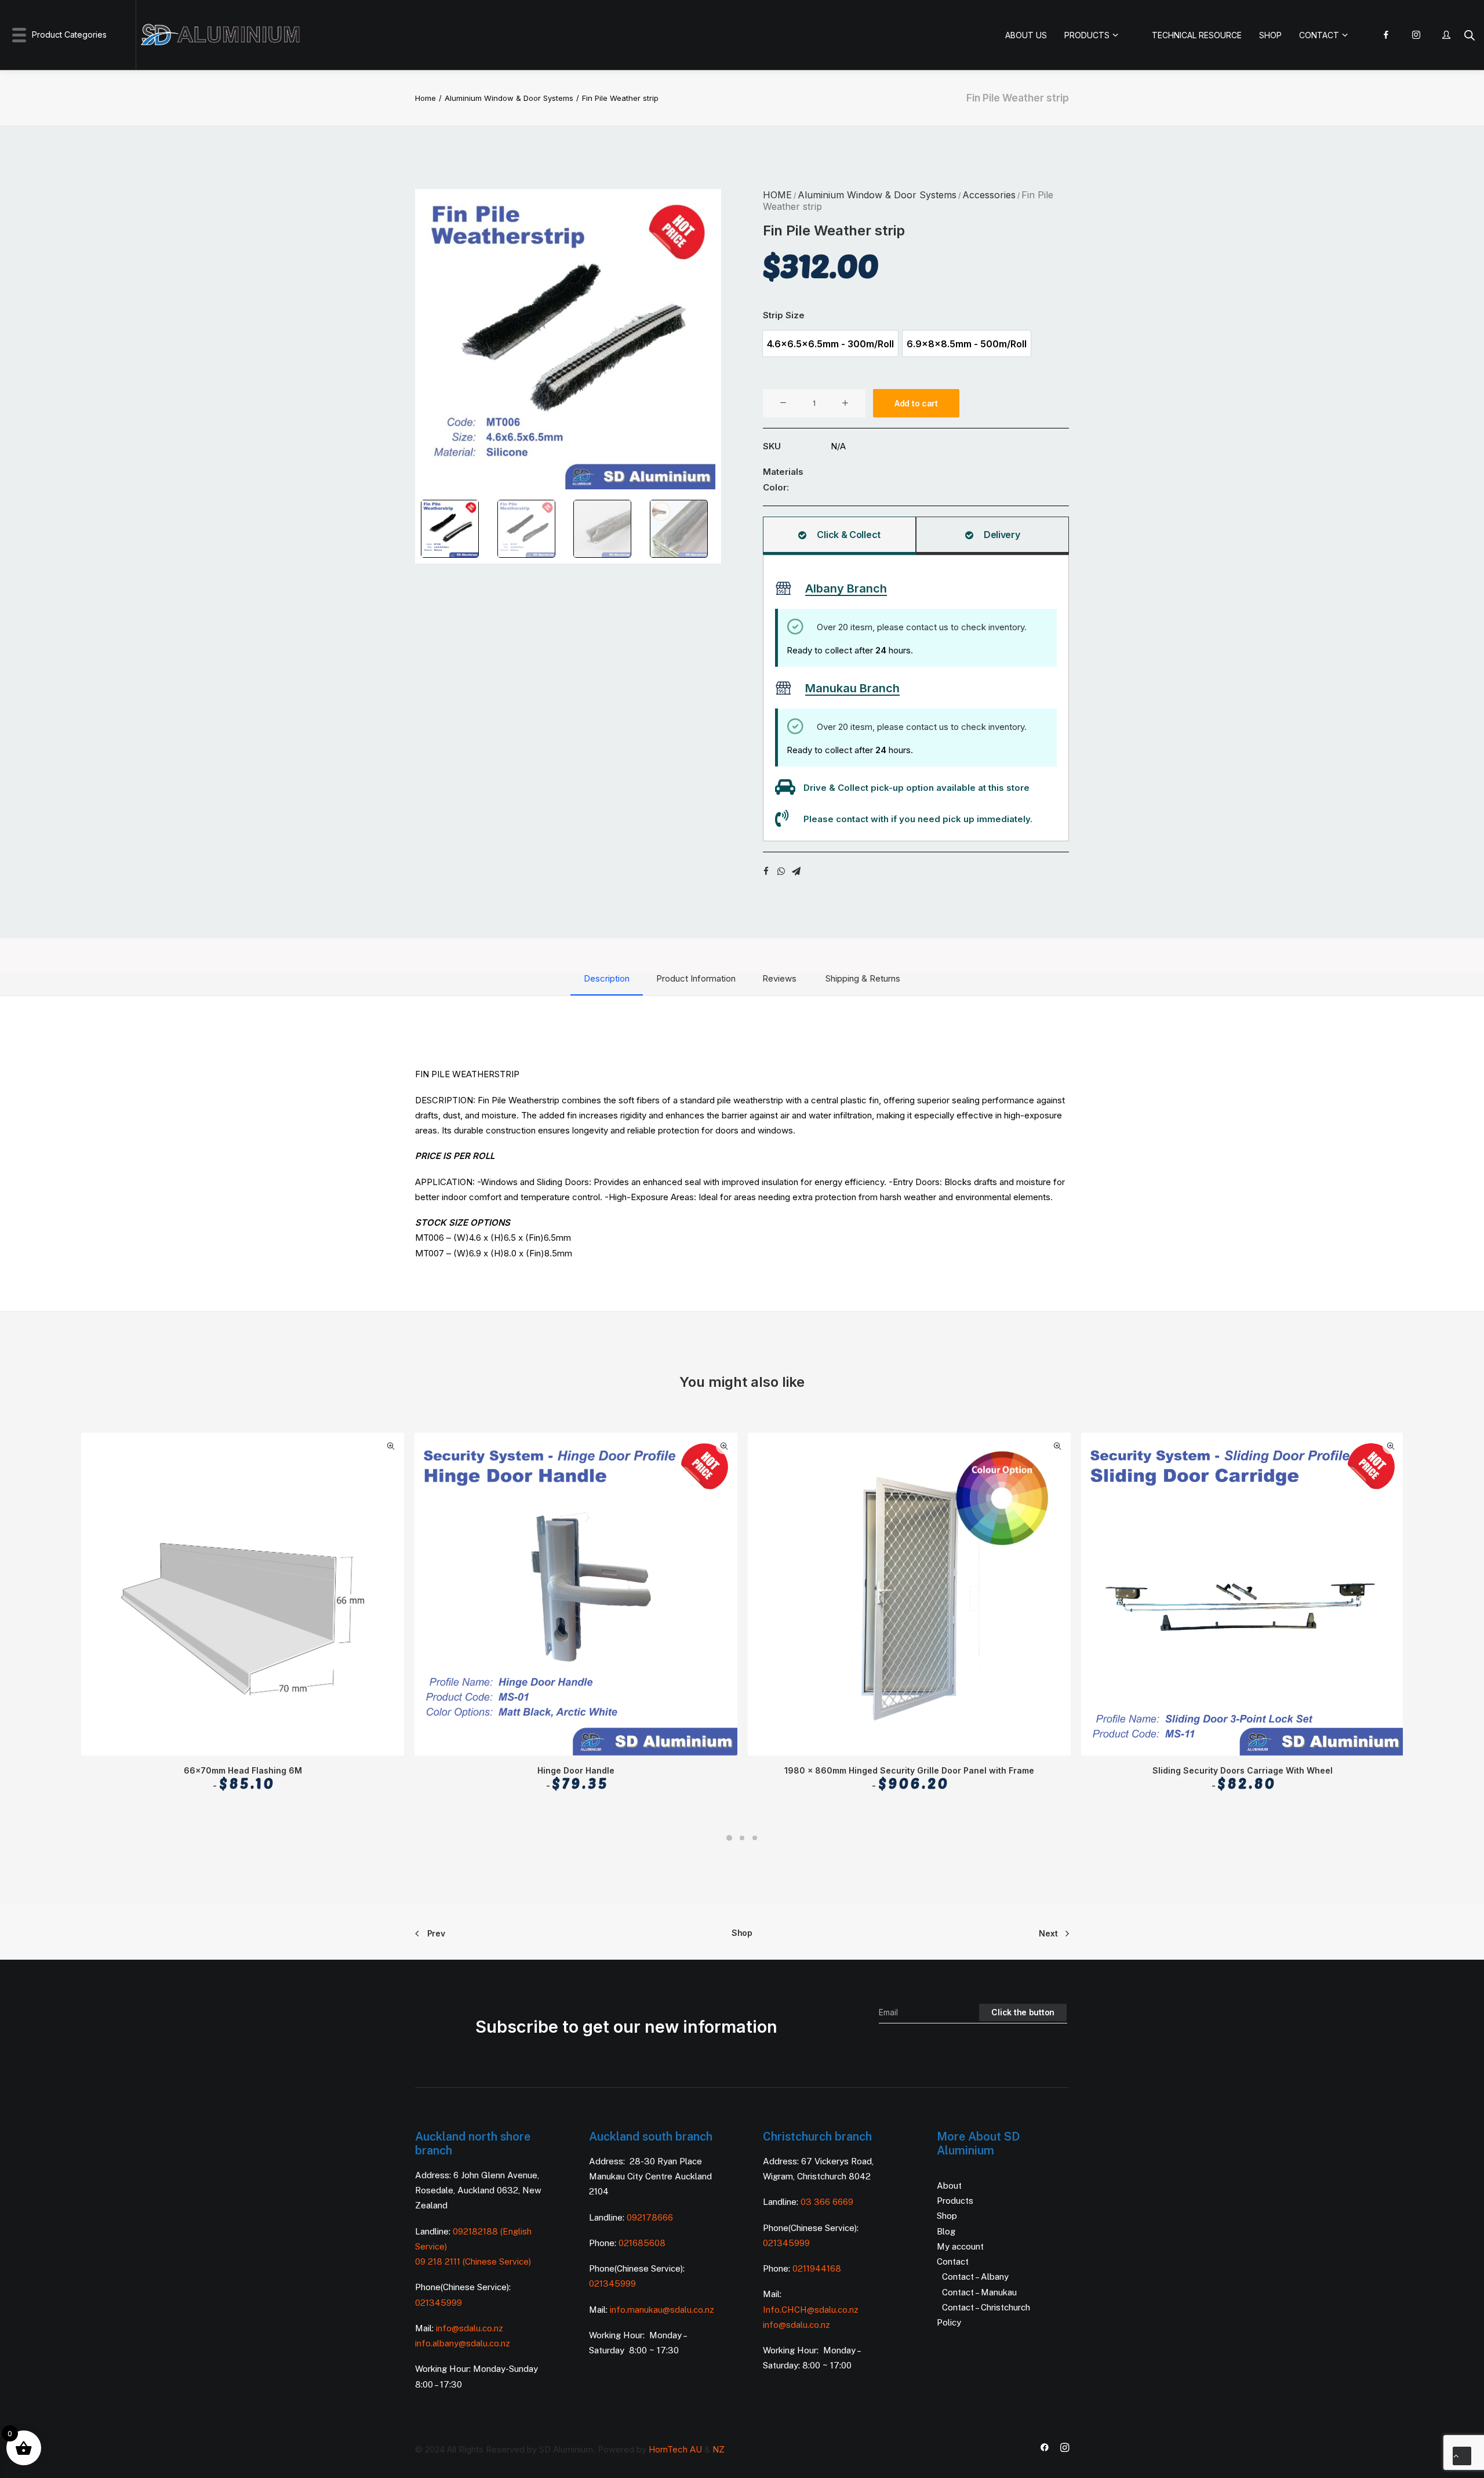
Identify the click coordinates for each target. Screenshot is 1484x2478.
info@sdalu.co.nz (471, 2328)
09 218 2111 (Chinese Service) (473, 2261)
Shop (742, 1933)
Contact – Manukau (979, 2292)
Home (425, 98)
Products (955, 2201)
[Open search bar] (1470, 35)
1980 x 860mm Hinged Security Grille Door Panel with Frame (909, 1779)
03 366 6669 (827, 2202)
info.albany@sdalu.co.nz (464, 2343)
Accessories (989, 195)
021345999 (439, 2303)
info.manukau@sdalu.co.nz (662, 2310)
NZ (719, 2449)
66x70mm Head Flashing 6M (243, 1779)
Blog (946, 2231)
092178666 (650, 2217)
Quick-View (390, 1446)
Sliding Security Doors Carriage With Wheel (1243, 1779)
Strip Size (784, 315)
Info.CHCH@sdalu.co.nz (811, 2310)
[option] (830, 344)
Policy (949, 2322)
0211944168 (817, 2268)
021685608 (642, 2243)
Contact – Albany (975, 2277)
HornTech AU (675, 2449)
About (949, 2185)
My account (960, 2246)
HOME (777, 195)
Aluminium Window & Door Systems (509, 98)
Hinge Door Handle (576, 1779)
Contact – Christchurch (986, 2307)
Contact (953, 2261)
